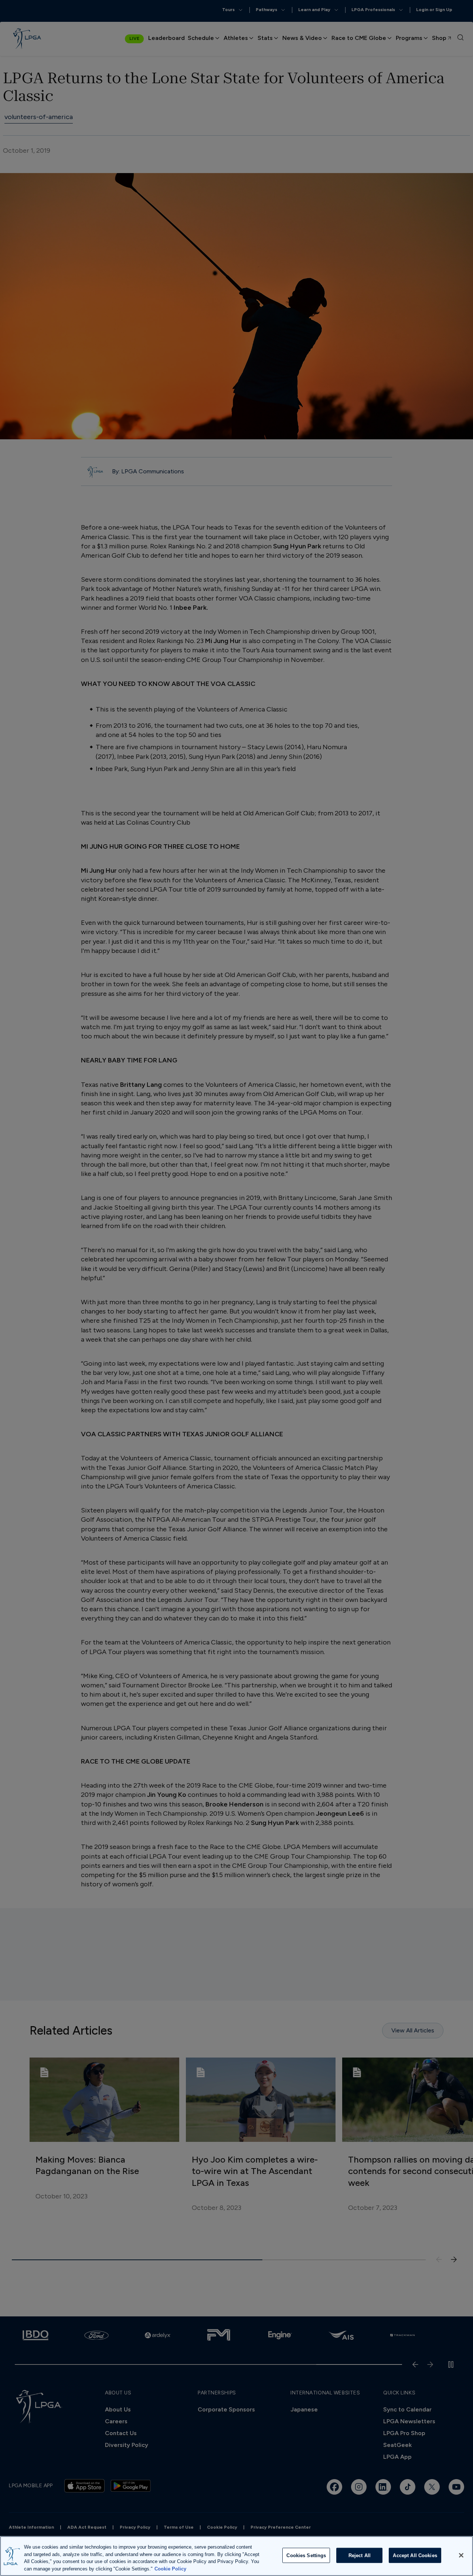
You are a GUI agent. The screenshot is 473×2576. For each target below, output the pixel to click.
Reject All (360, 2555)
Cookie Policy (170, 2568)
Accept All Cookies (415, 2555)
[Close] (461, 2555)
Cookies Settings (306, 2555)
